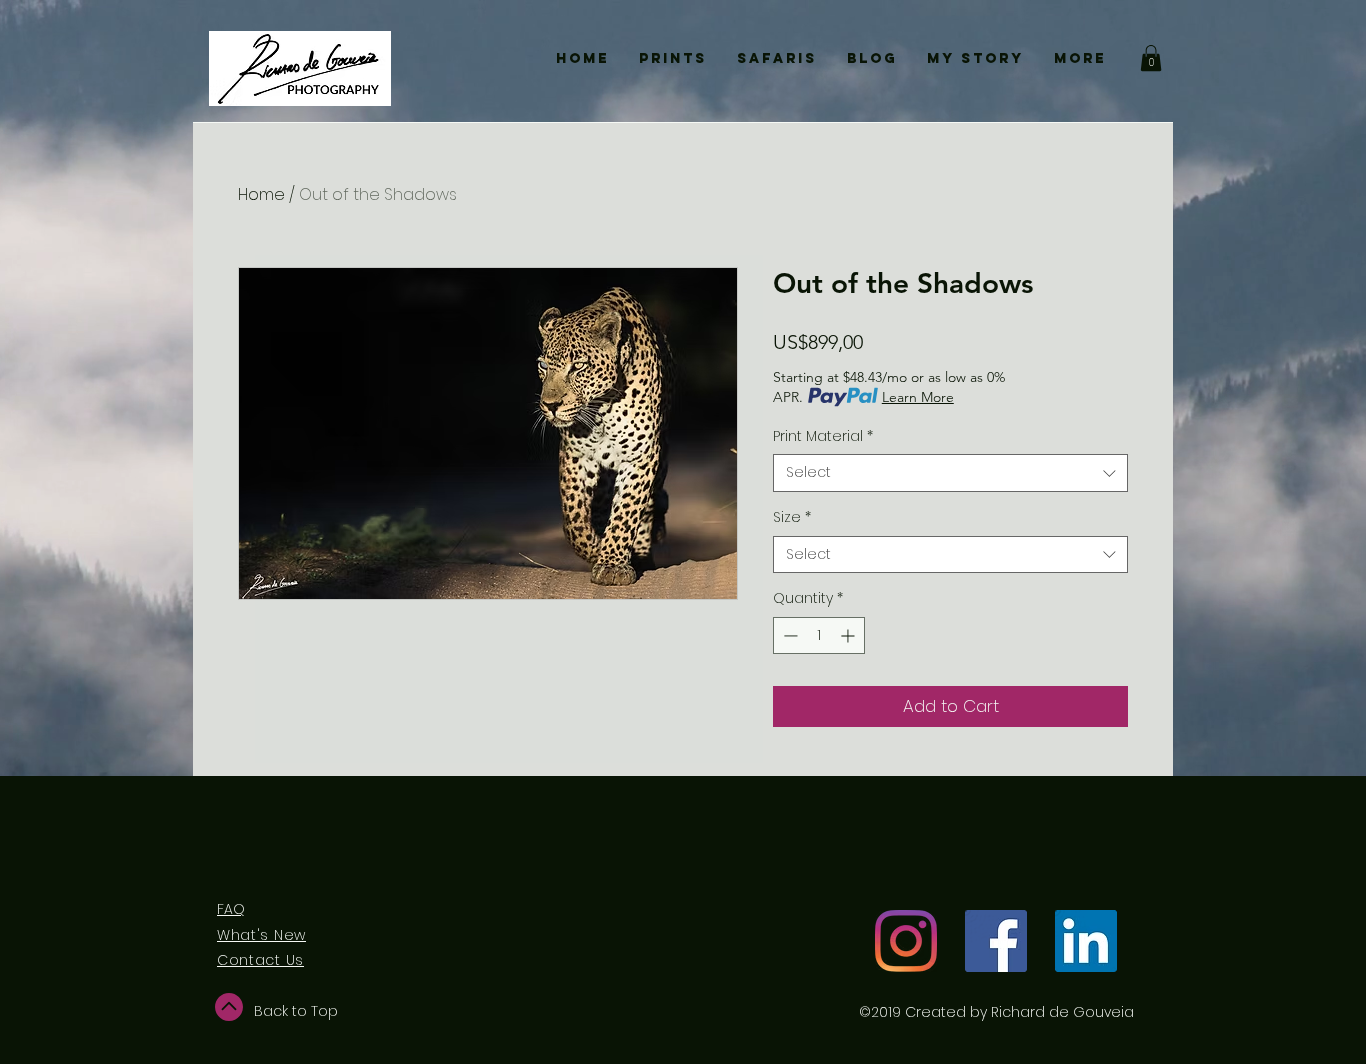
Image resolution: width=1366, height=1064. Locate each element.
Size (792, 517)
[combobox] (950, 473)
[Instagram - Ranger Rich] (906, 941)
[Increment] (849, 635)
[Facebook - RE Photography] (996, 941)
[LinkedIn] (1086, 941)
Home (261, 194)
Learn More (918, 397)
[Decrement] (788, 635)
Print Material (823, 436)
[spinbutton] (819, 635)
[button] (1151, 58)
